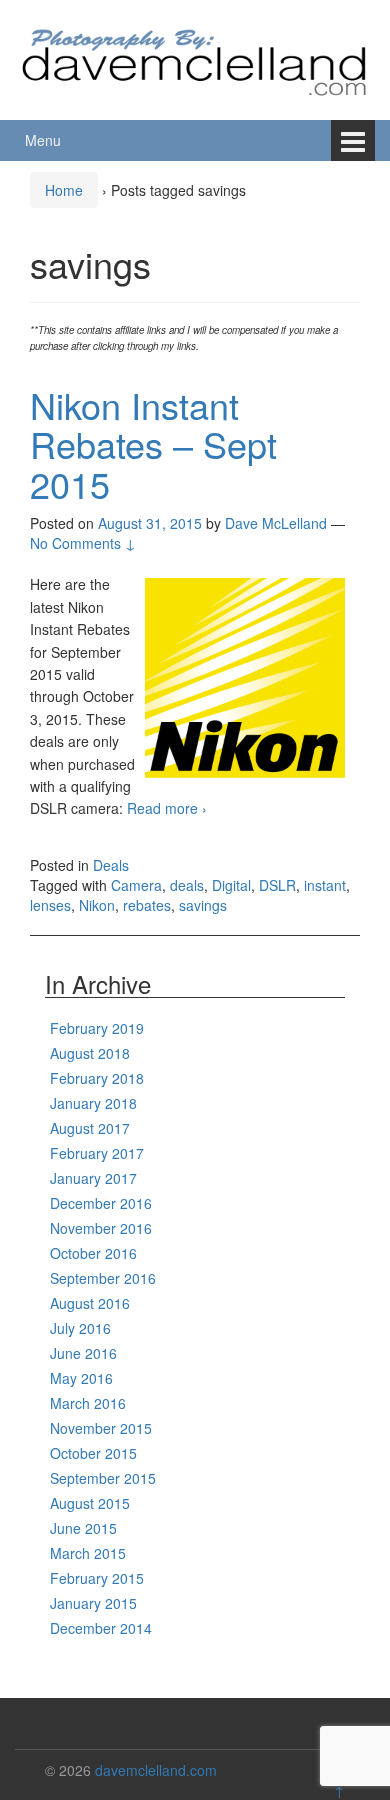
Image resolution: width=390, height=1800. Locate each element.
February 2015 (97, 1578)
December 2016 (101, 1203)
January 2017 (93, 1178)
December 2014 (101, 1628)
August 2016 (90, 1303)
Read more (167, 808)
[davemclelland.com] (195, 57)
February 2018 (97, 1078)
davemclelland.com (156, 1770)
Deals (111, 865)
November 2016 (101, 1228)
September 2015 (103, 1478)
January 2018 (93, 1103)
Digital (231, 885)
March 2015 (88, 1553)
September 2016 (103, 1278)
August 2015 (90, 1503)
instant (325, 885)
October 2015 (93, 1453)
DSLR (277, 885)
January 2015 (93, 1603)
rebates (147, 905)
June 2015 (83, 1528)
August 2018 (90, 1053)
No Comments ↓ (83, 543)
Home (64, 190)
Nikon (97, 905)
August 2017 (90, 1128)
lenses (50, 905)
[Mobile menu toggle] (353, 140)
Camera (136, 885)
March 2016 (88, 1403)
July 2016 (80, 1328)
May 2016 (81, 1378)
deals (187, 885)
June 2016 (83, 1353)
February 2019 (97, 1028)
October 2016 (93, 1253)
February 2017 (97, 1153)
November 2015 (101, 1428)
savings (203, 905)
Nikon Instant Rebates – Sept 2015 (153, 444)
